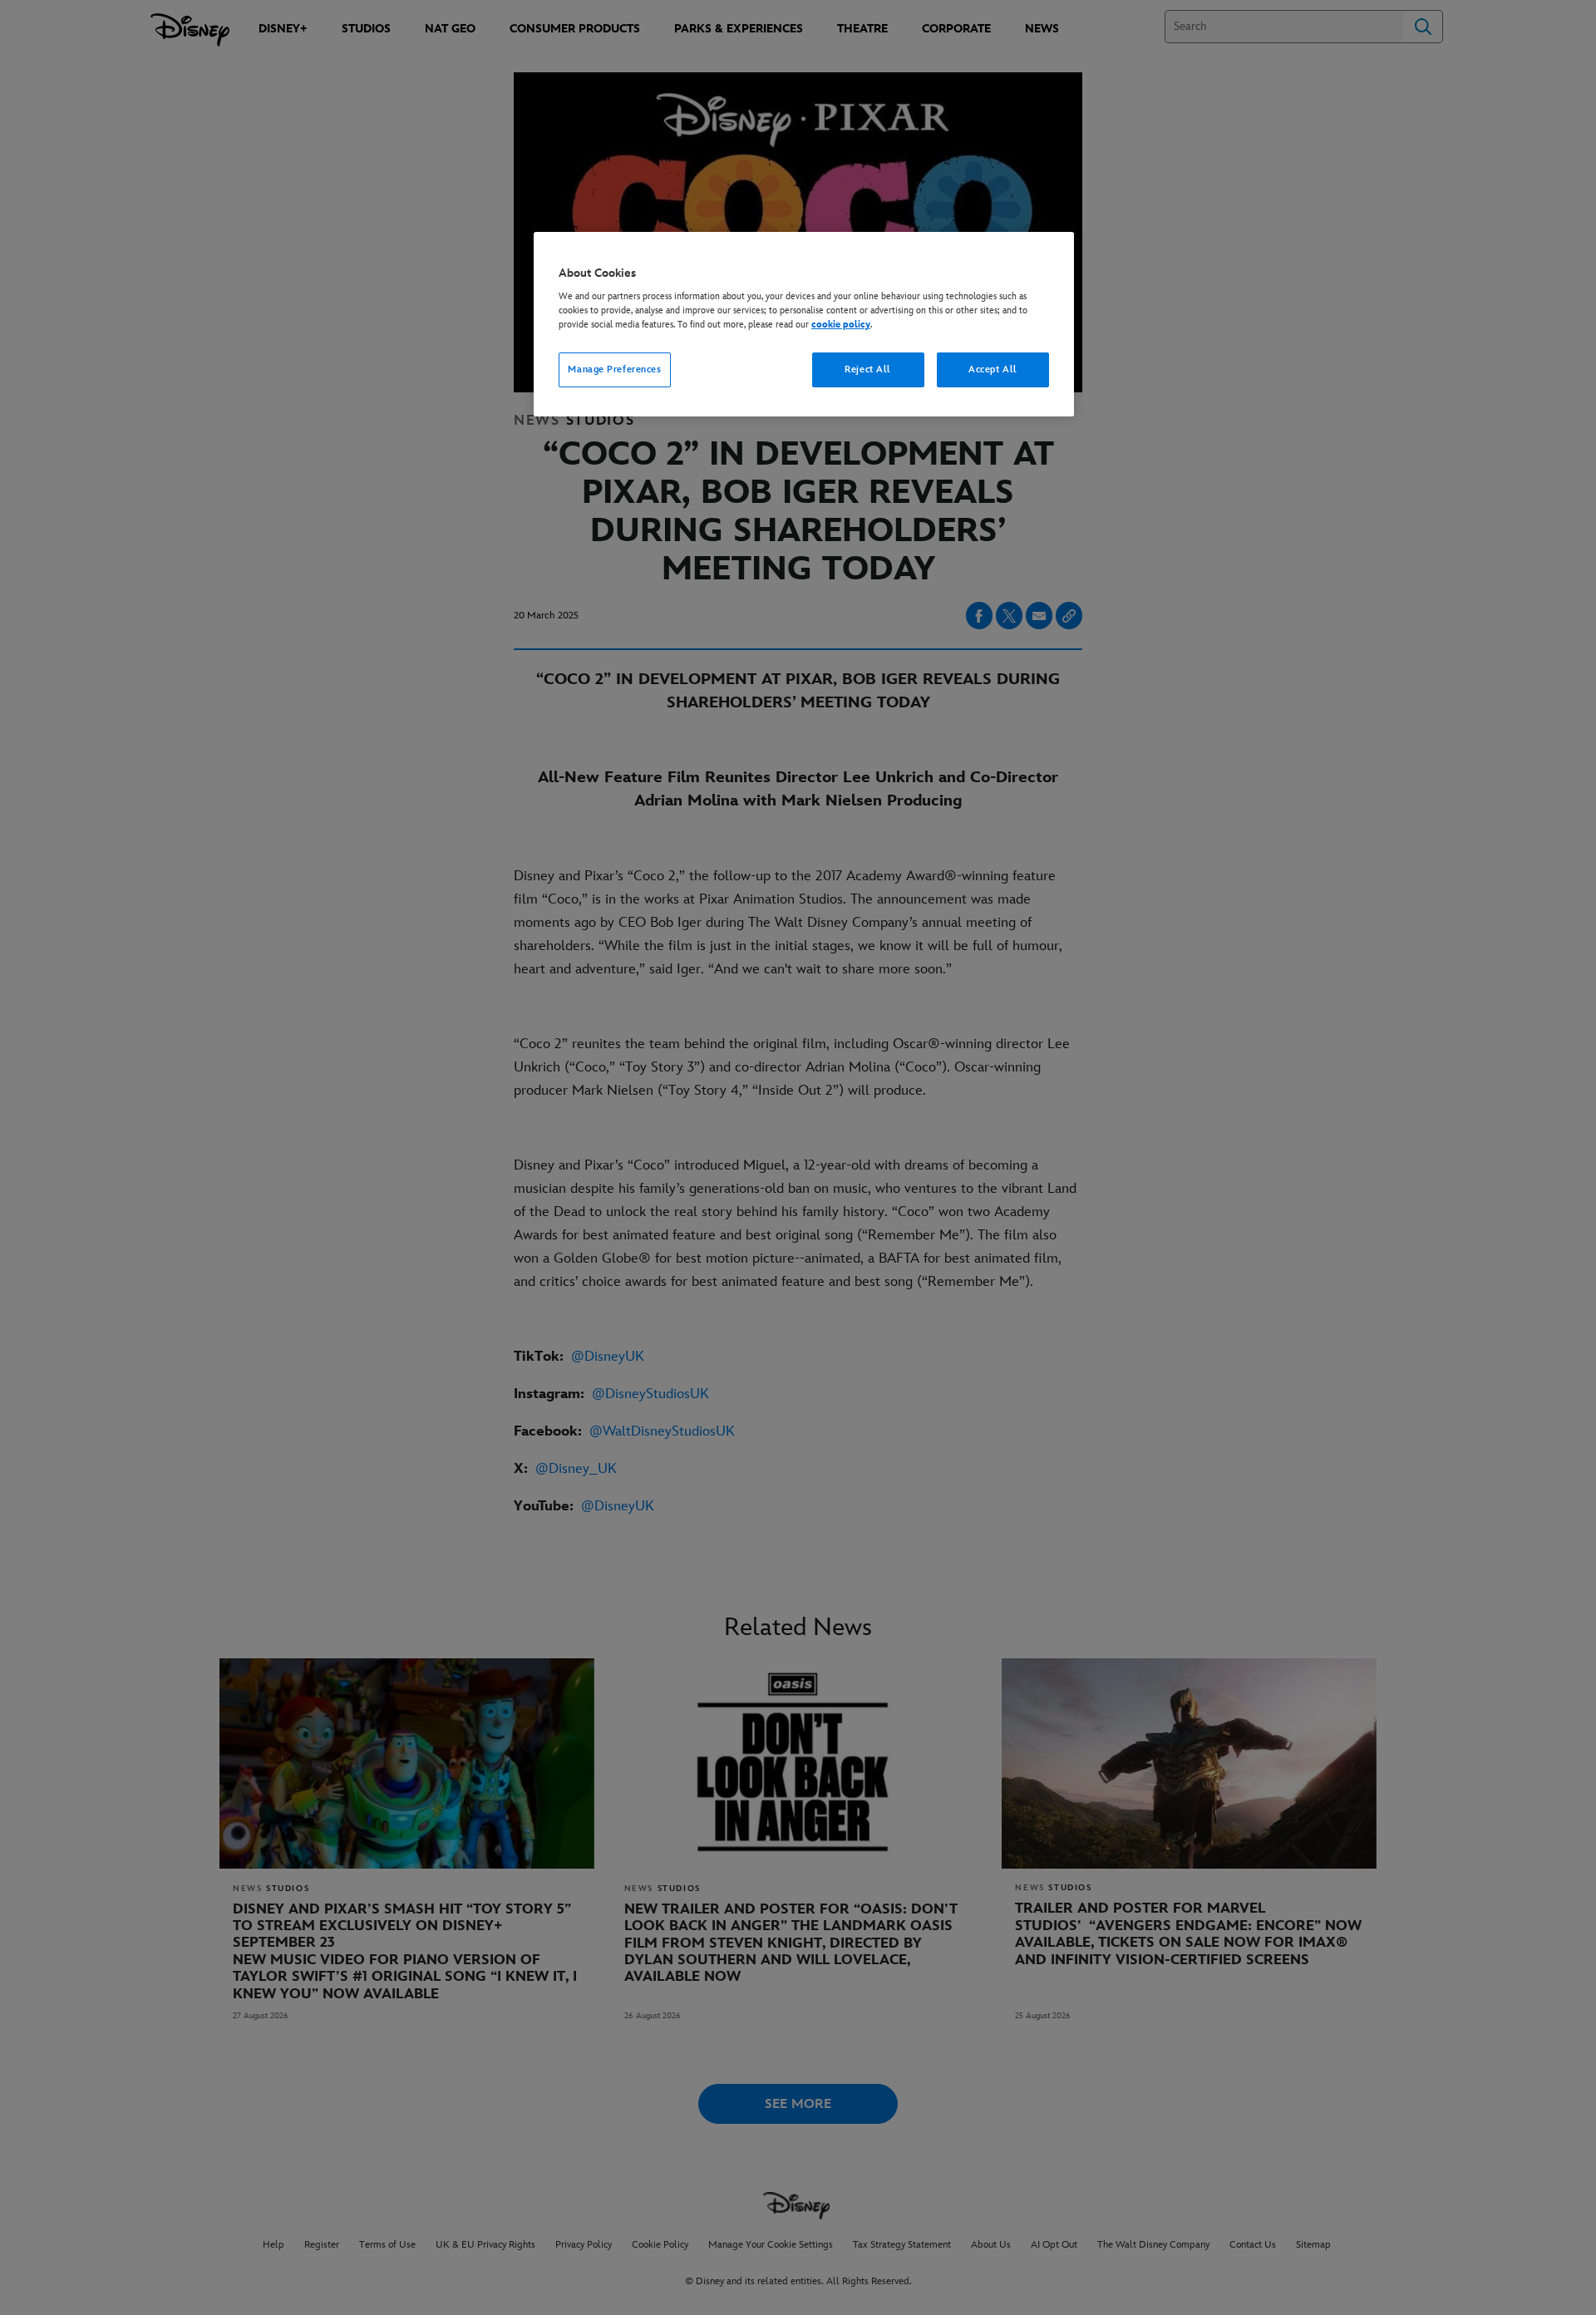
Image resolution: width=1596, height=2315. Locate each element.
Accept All (993, 369)
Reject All (868, 369)
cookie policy (841, 325)
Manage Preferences (614, 369)
